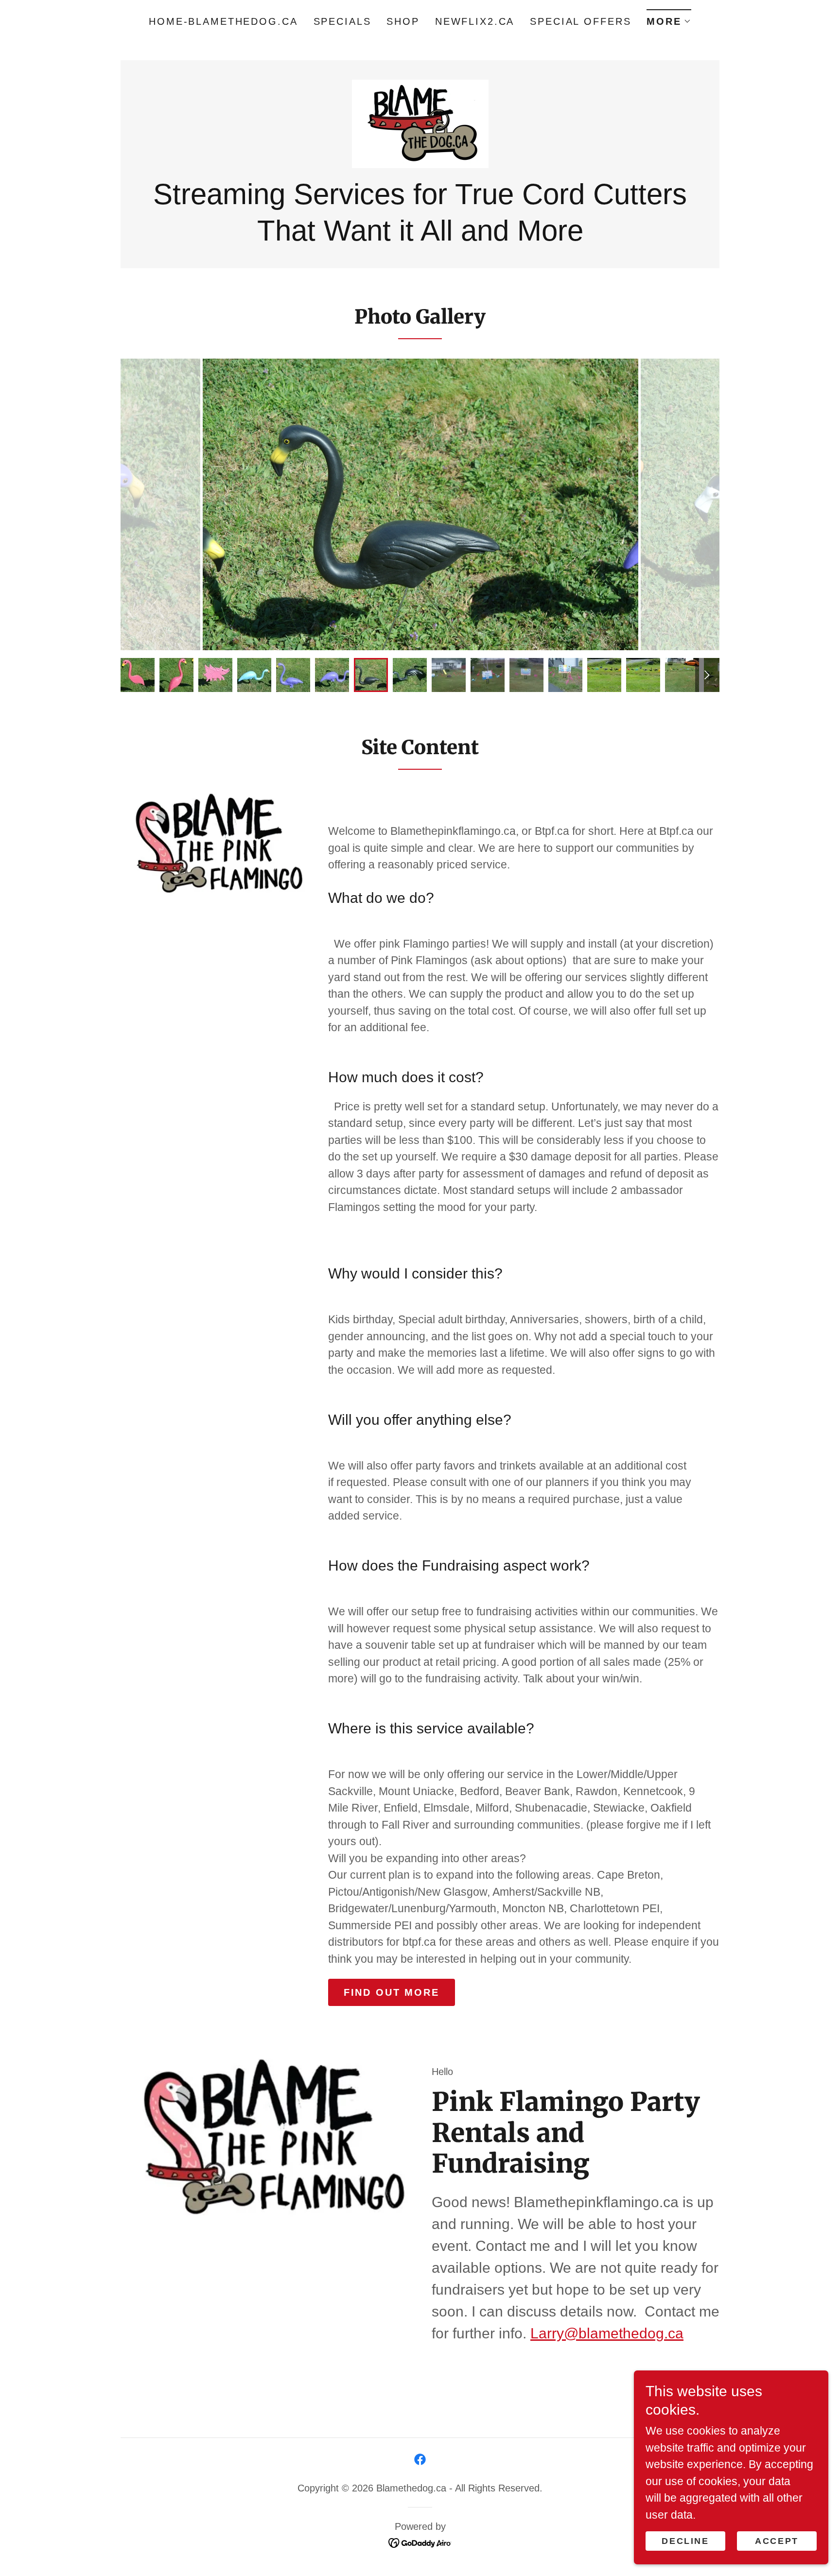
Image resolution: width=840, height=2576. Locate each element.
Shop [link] (403, 21)
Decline (685, 2541)
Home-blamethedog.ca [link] (223, 21)
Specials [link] (342, 21)
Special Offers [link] (580, 21)
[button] (669, 18)
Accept (777, 2541)
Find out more (392, 1992)
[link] (420, 123)
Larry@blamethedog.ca (607, 2333)
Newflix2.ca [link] (475, 21)
